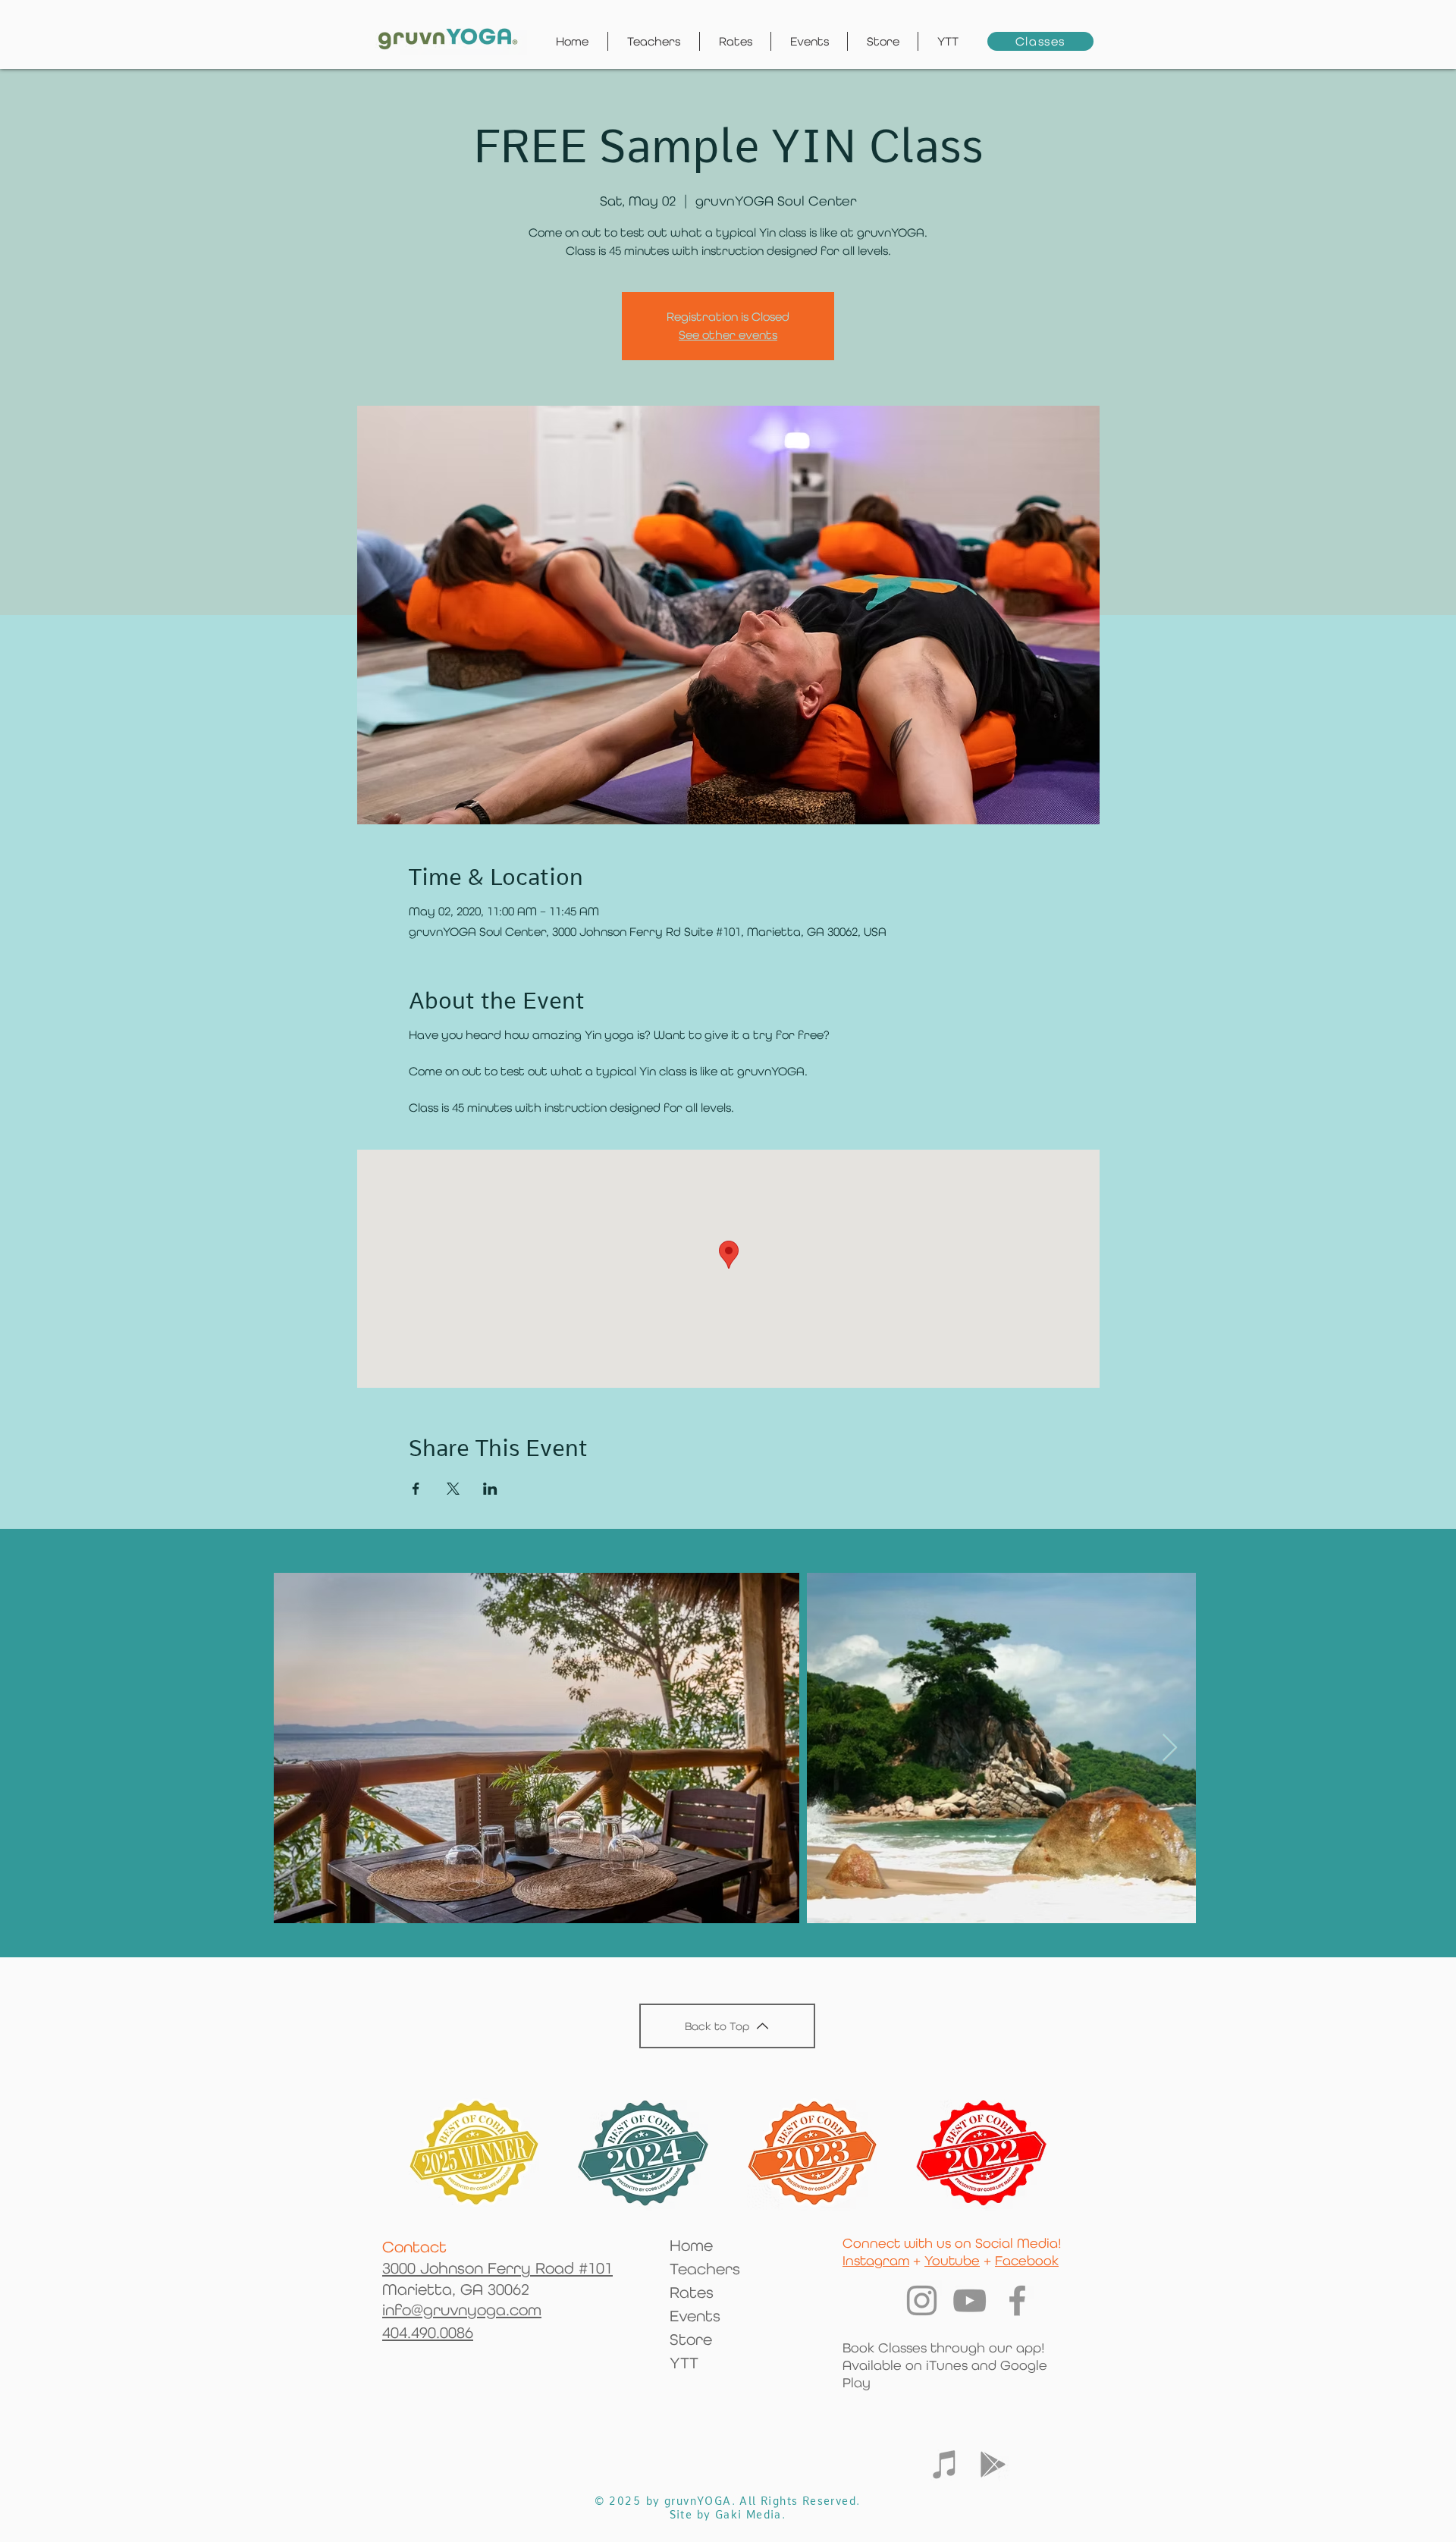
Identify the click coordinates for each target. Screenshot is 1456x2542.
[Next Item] (1170, 1748)
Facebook (1027, 2260)
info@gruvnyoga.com (462, 2310)
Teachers (705, 2269)
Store (691, 2340)
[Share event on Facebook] (416, 1489)
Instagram (876, 2260)
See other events (728, 335)
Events (695, 2316)
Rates (692, 2293)
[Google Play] (993, 2464)
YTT (684, 2363)
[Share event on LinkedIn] (490, 1489)
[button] (948, 41)
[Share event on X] (453, 1489)
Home (691, 2245)
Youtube (952, 2260)
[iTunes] (945, 2464)
